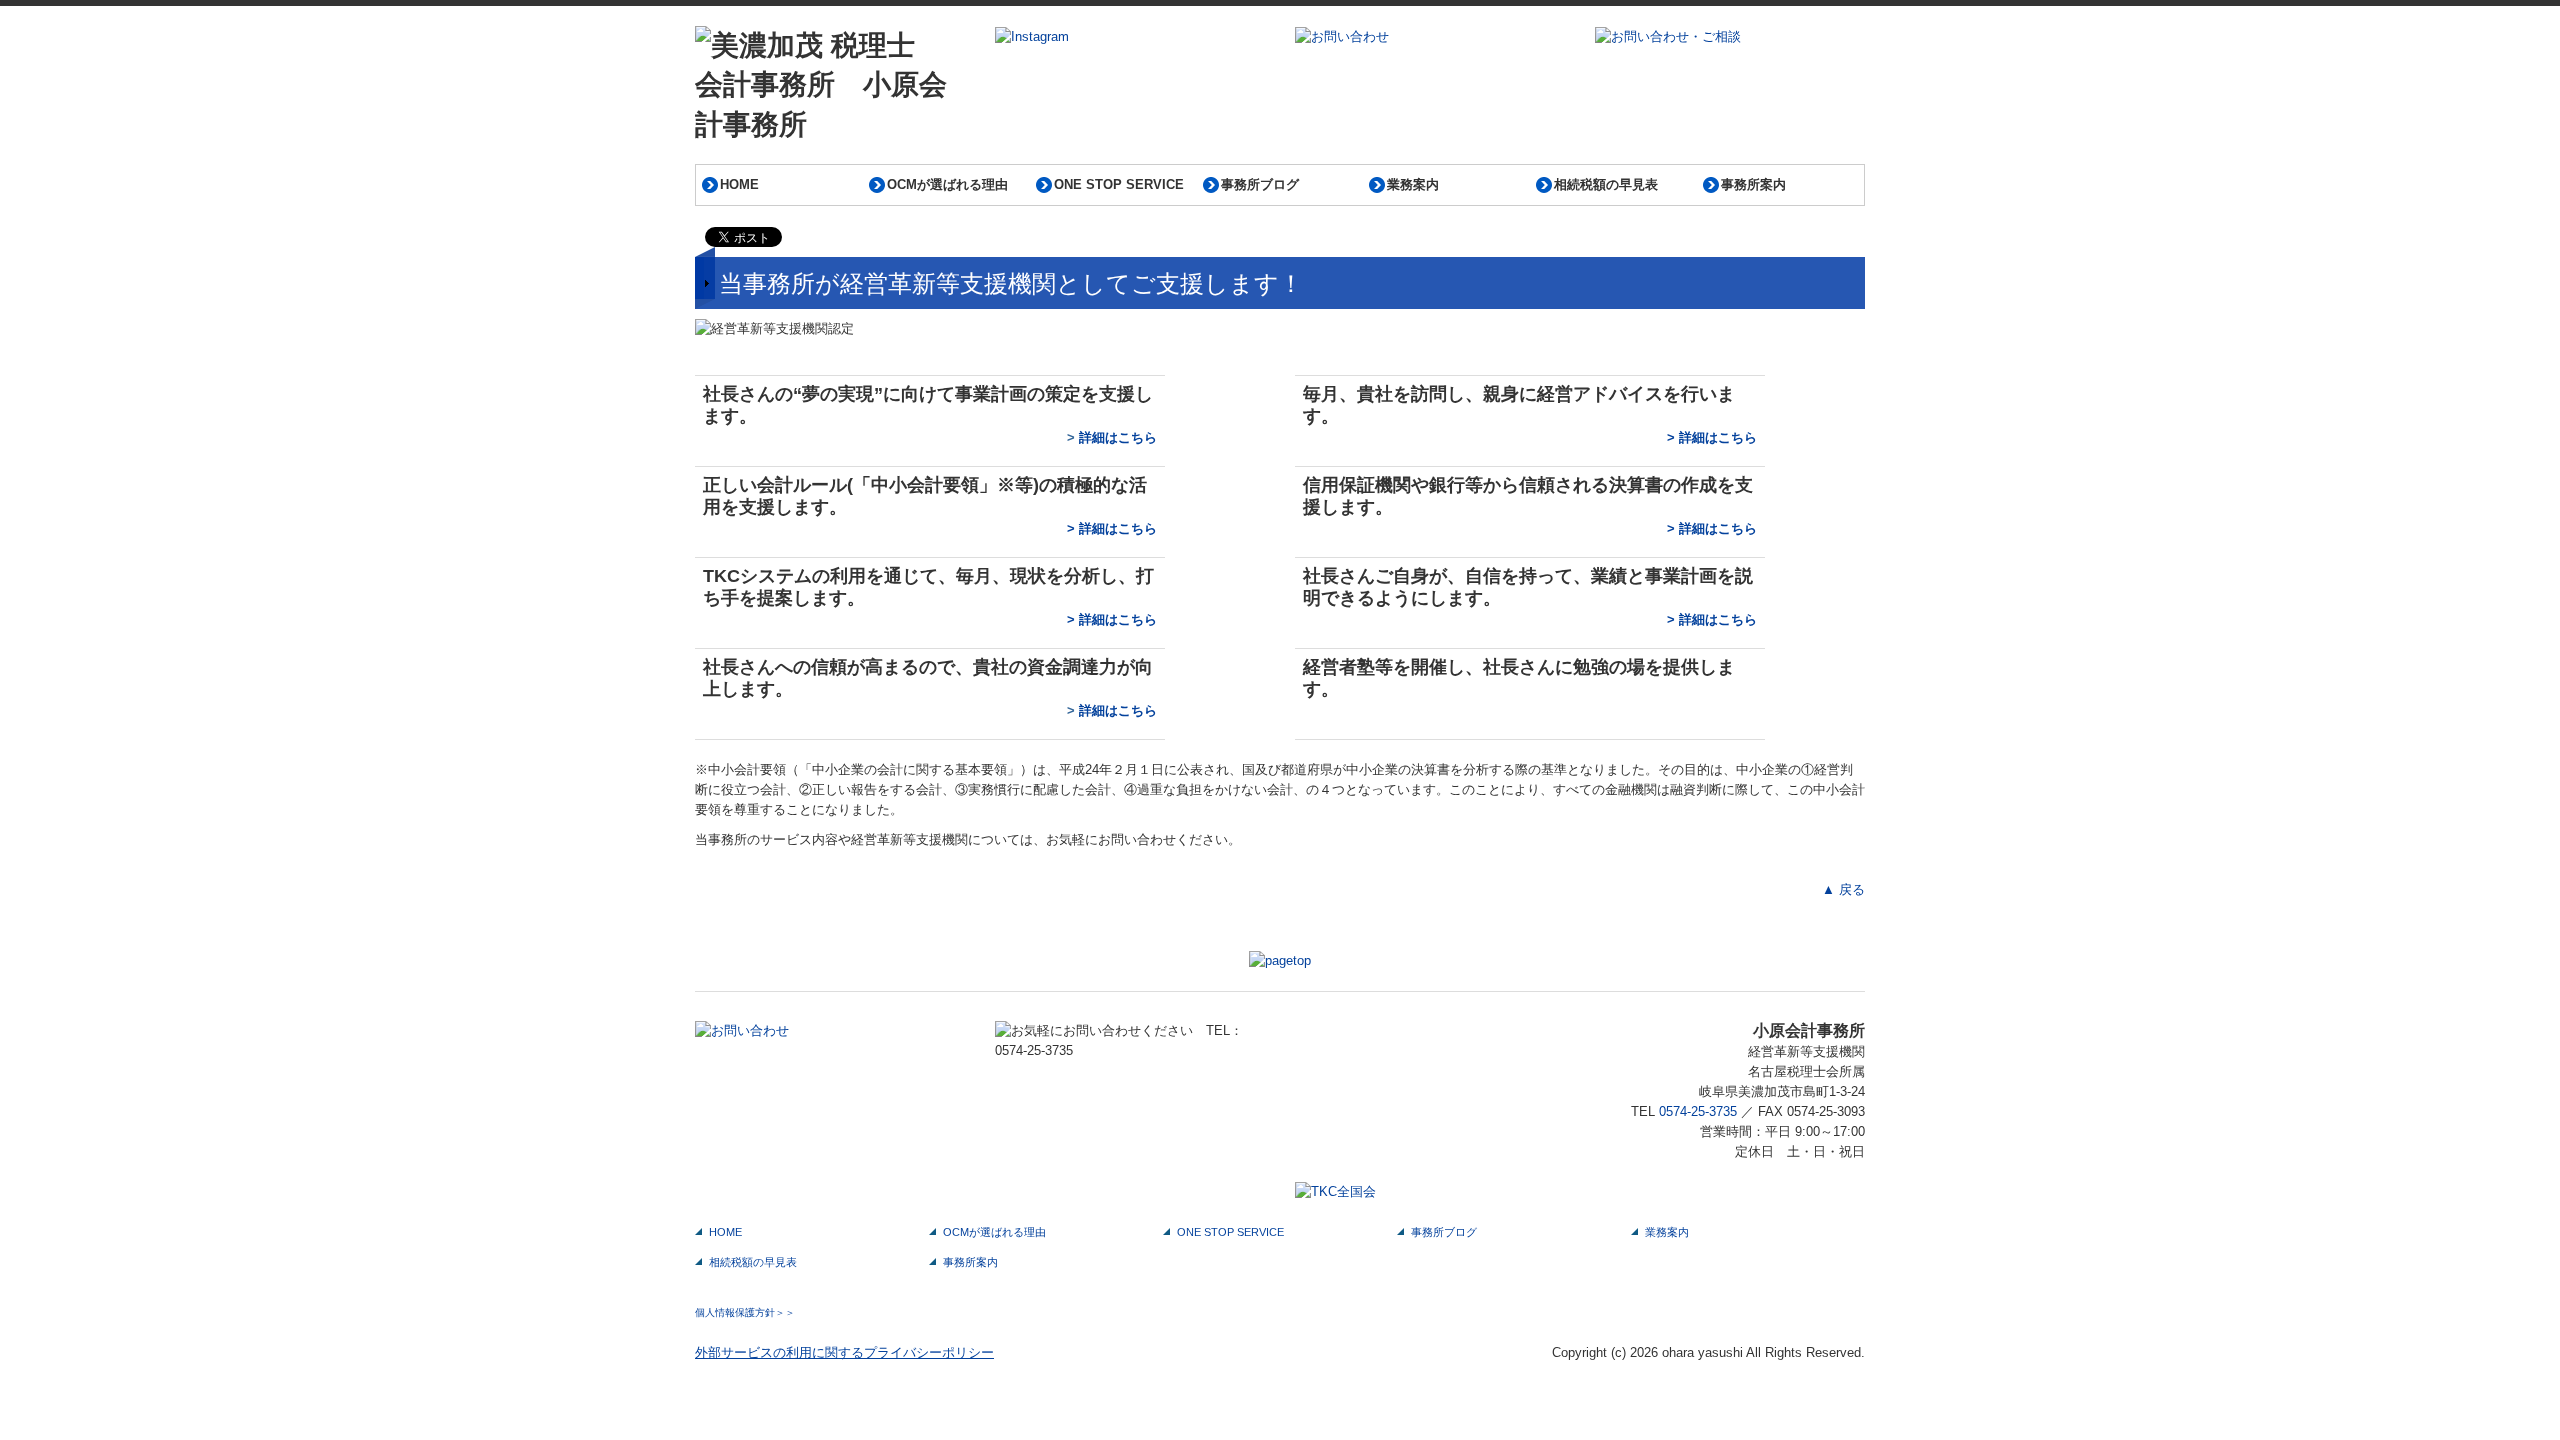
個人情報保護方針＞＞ (745, 1312)
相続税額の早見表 (1606, 184)
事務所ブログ (1260, 184)
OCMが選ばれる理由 (947, 184)
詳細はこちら (1118, 437)
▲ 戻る (1843, 889)
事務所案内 (1753, 184)
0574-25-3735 (1698, 1111)
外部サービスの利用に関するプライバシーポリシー (844, 1352)
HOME (739, 184)
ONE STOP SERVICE (1119, 184)
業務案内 (1413, 184)
